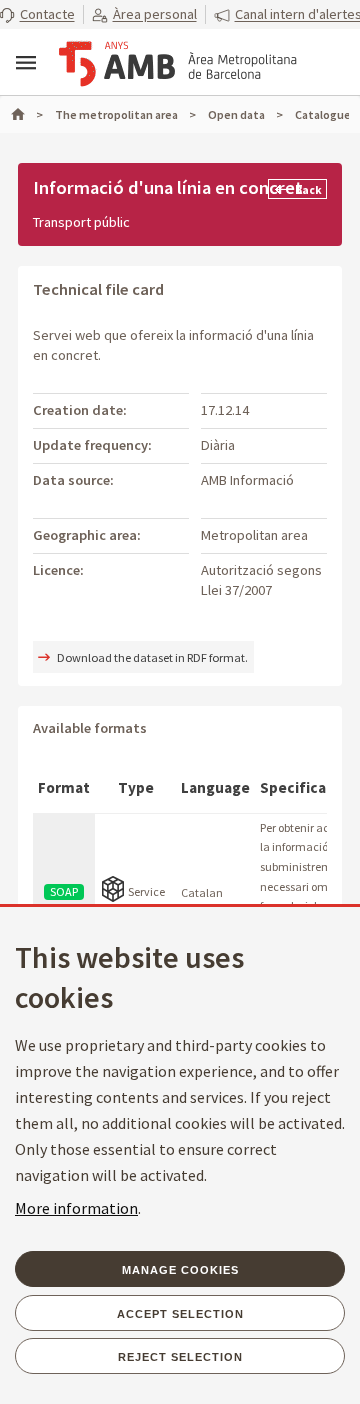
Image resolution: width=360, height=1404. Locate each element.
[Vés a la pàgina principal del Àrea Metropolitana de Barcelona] (178, 64)
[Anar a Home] (27, 114)
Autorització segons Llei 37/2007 (261, 580)
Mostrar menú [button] (26, 63)
